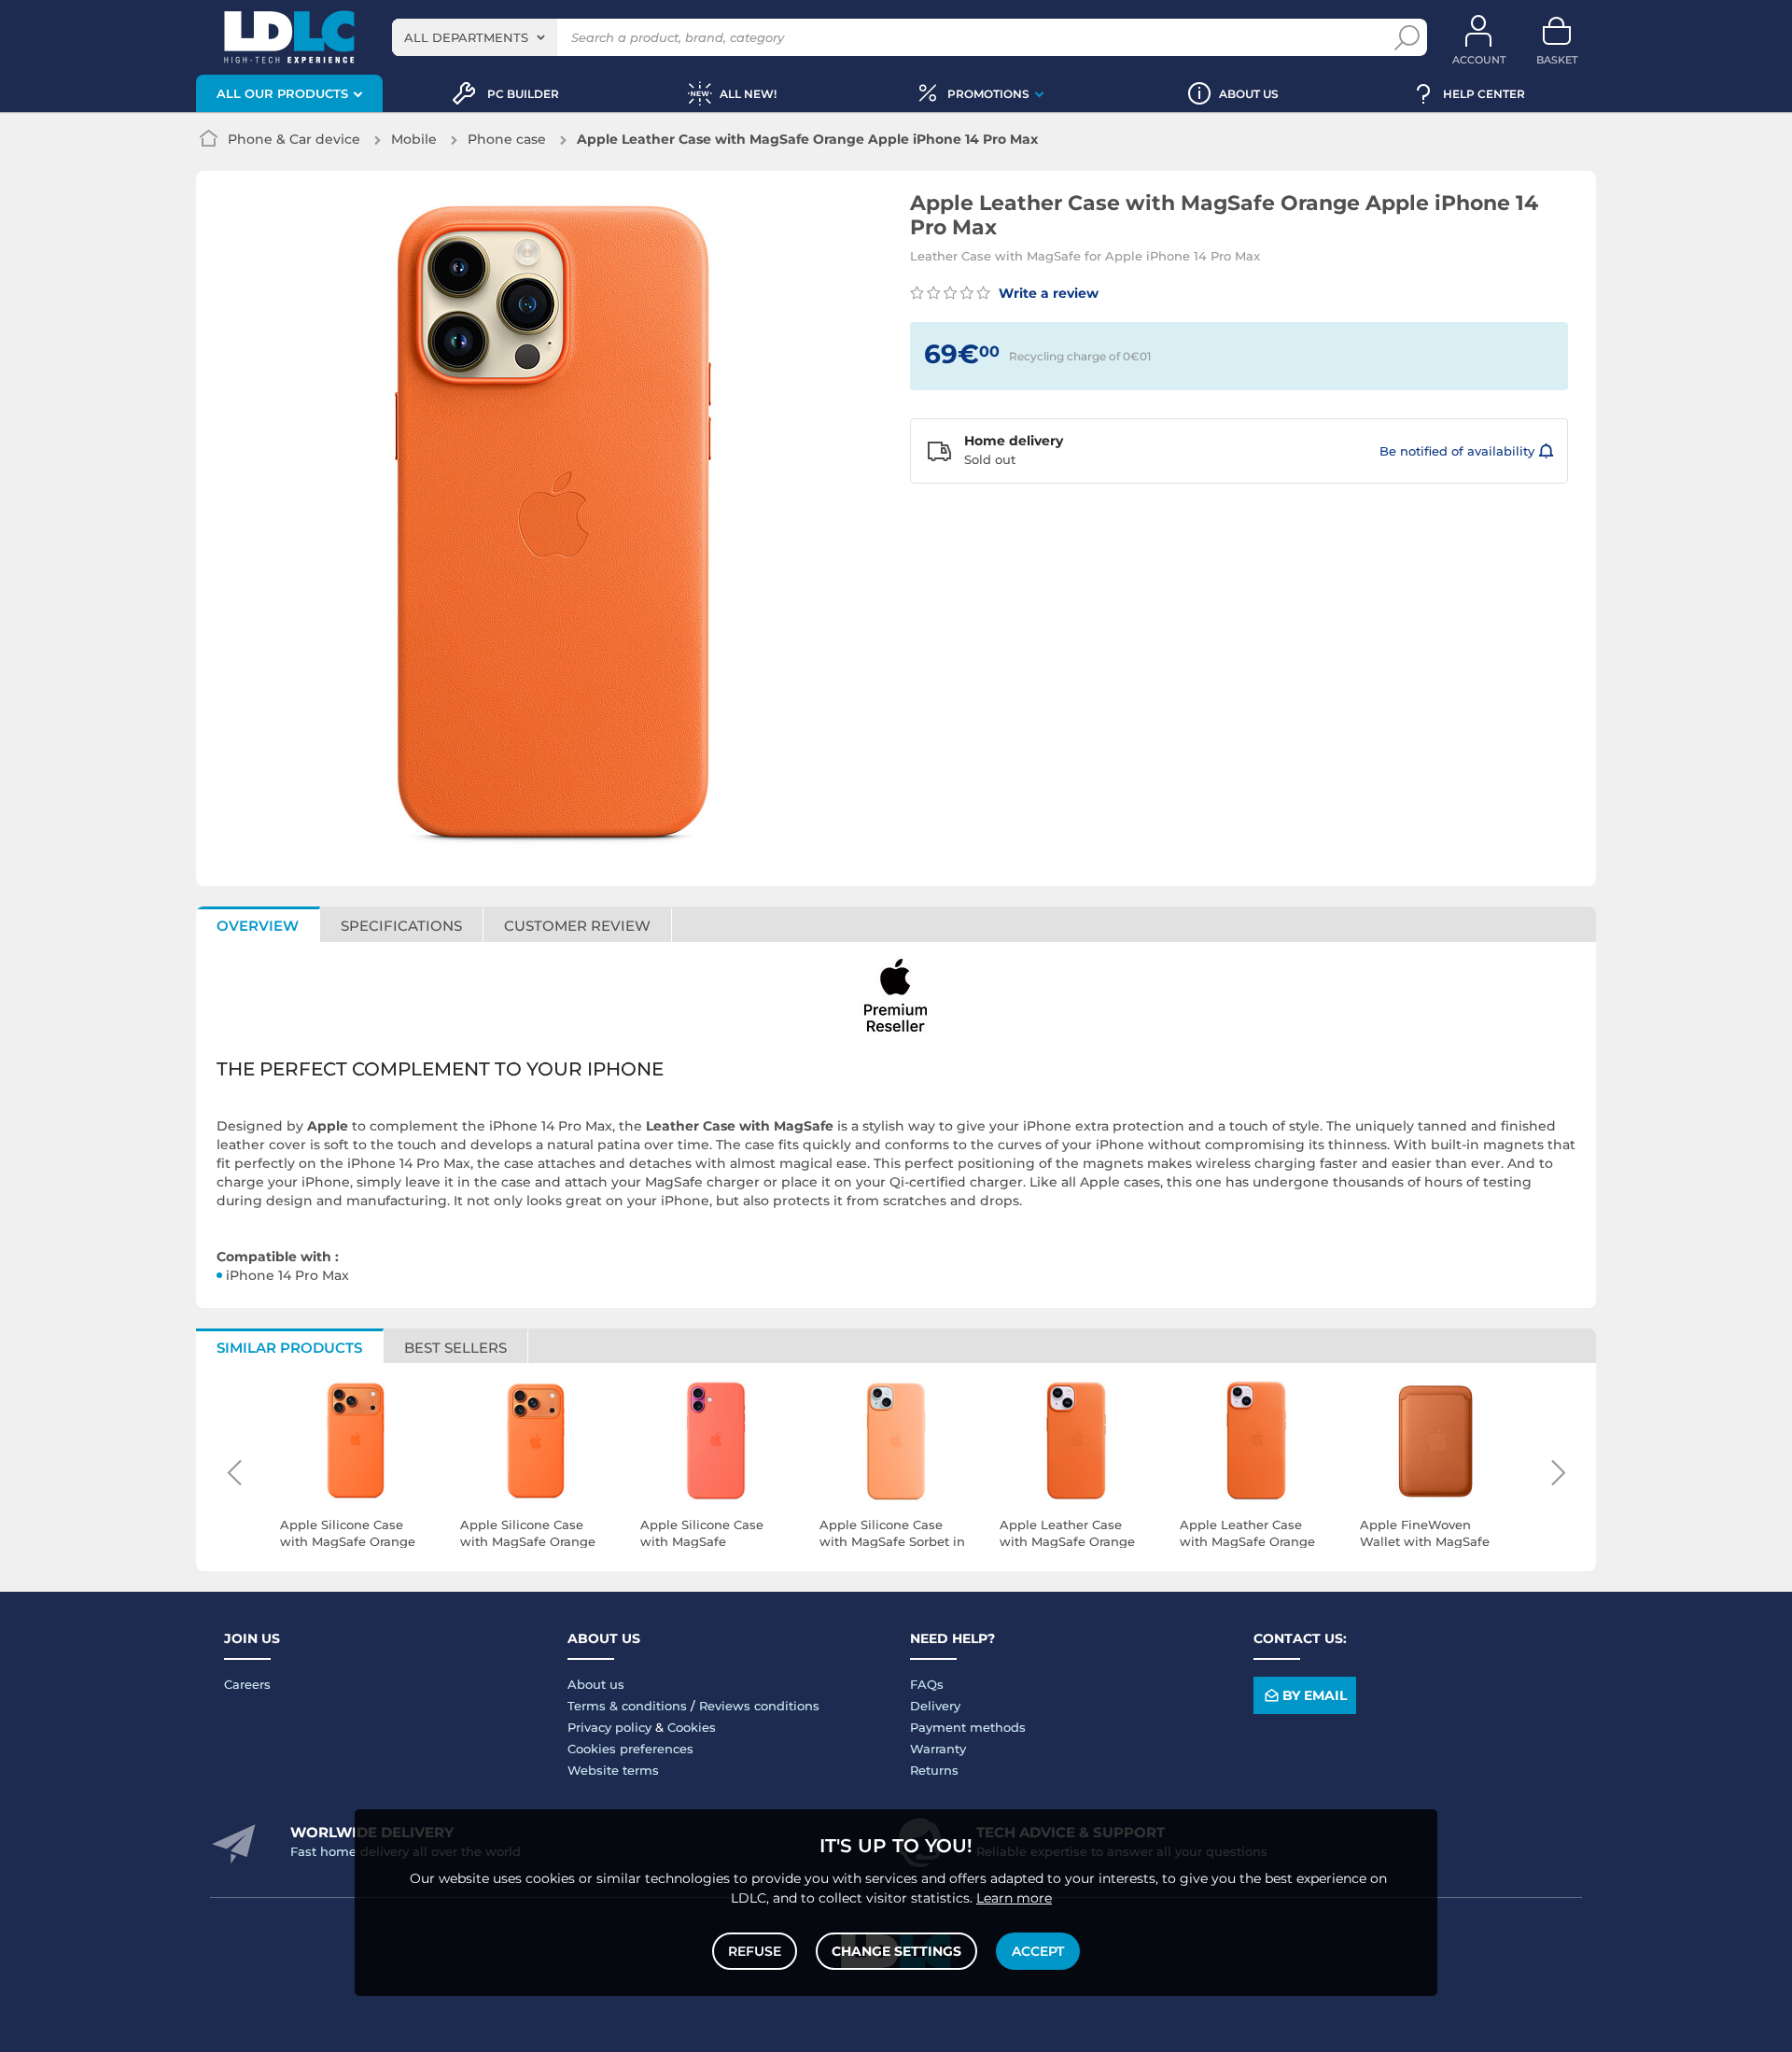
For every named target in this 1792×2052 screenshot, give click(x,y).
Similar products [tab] (289, 1348)
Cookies (692, 1727)
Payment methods (968, 1727)
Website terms (613, 1770)
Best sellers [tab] (455, 1348)
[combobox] (475, 37)
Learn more (1014, 1898)
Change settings (896, 1951)
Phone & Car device (294, 139)
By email (1315, 1695)
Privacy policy (609, 1727)
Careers (247, 1684)
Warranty (938, 1749)
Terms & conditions (627, 1706)
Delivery (935, 1706)
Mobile (414, 139)
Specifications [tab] (401, 926)
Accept (1038, 1951)
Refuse (755, 1951)
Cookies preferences (630, 1749)
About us (596, 1684)
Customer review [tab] (577, 926)
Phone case (507, 139)
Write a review (1047, 293)
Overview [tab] (258, 926)
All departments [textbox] (466, 37)
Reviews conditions (759, 1706)
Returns (934, 1770)
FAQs (927, 1684)
